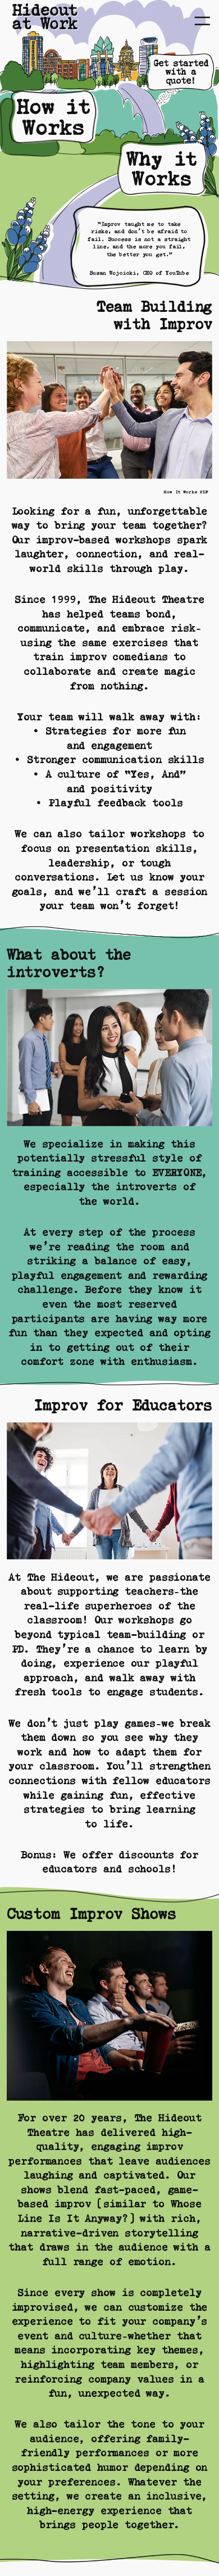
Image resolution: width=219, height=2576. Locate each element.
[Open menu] (202, 21)
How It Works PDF (186, 492)
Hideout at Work (45, 17)
